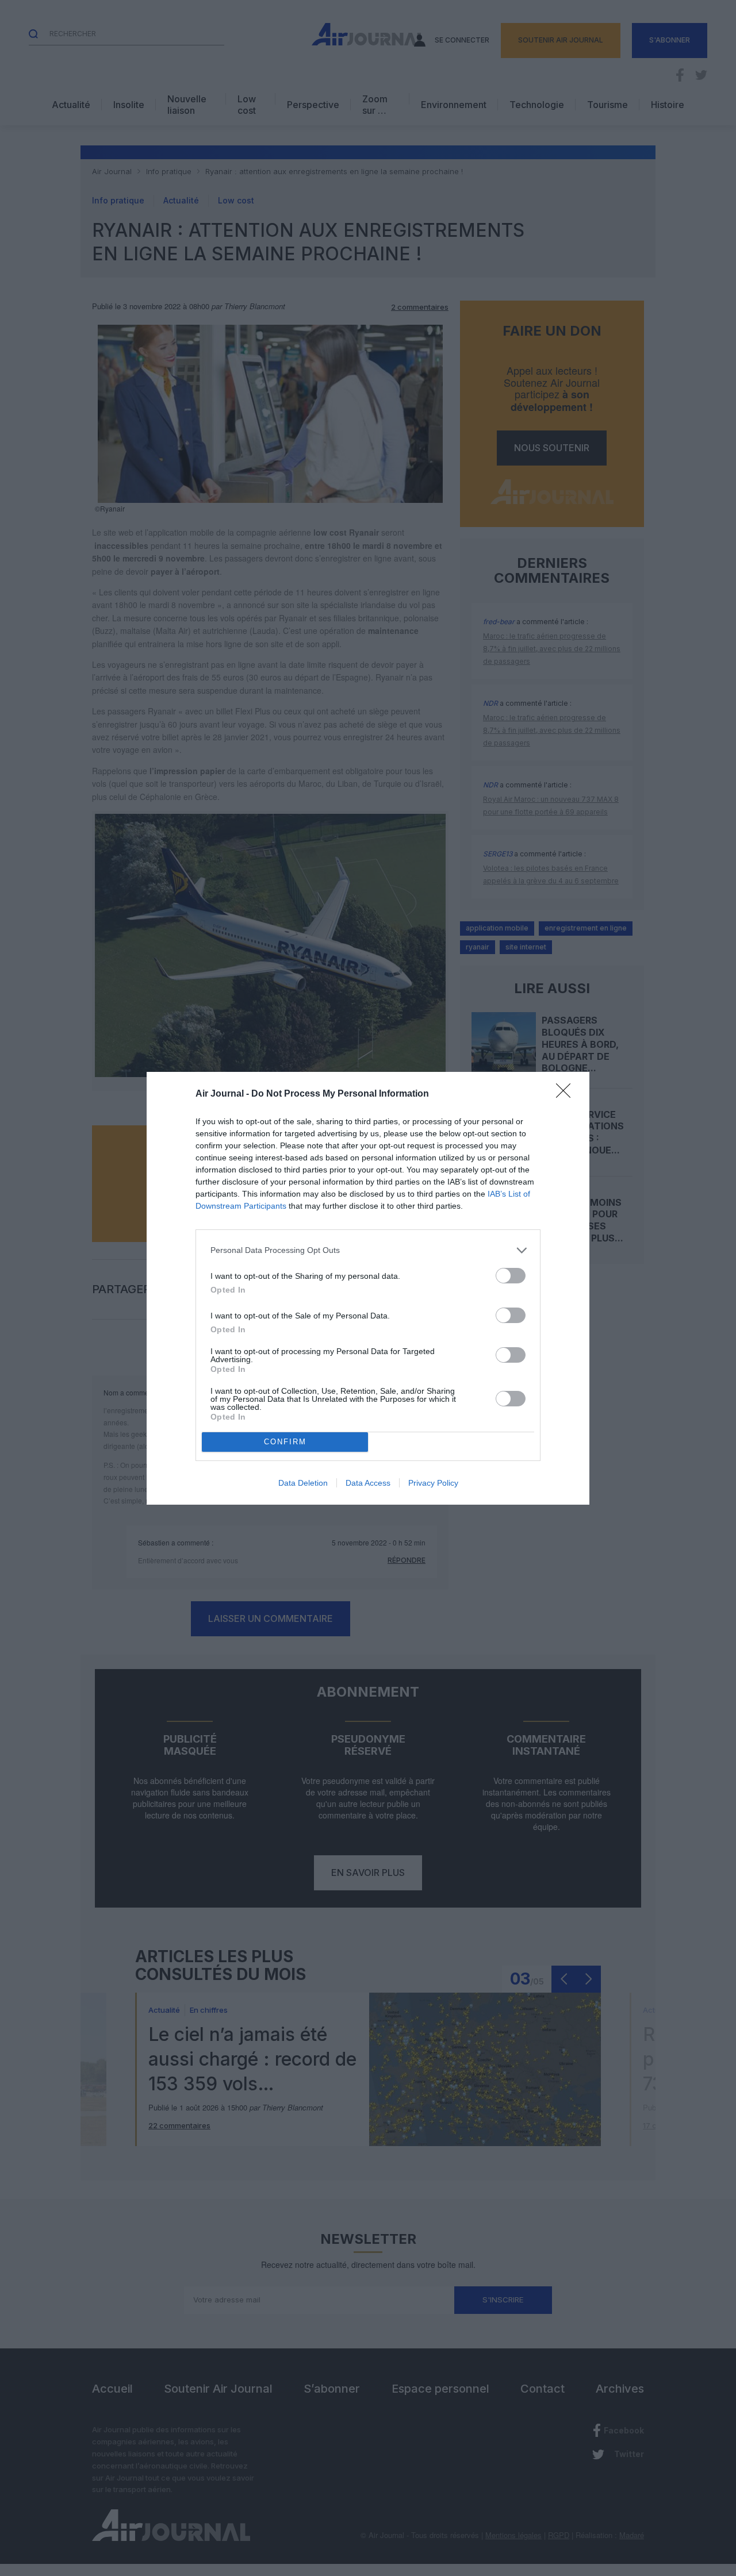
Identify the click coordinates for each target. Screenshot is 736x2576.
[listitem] (368, 1250)
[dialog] (368, 1288)
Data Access (368, 1483)
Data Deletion (303, 1483)
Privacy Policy (433, 1483)
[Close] (567, 1094)
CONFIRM (285, 1442)
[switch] (511, 1276)
